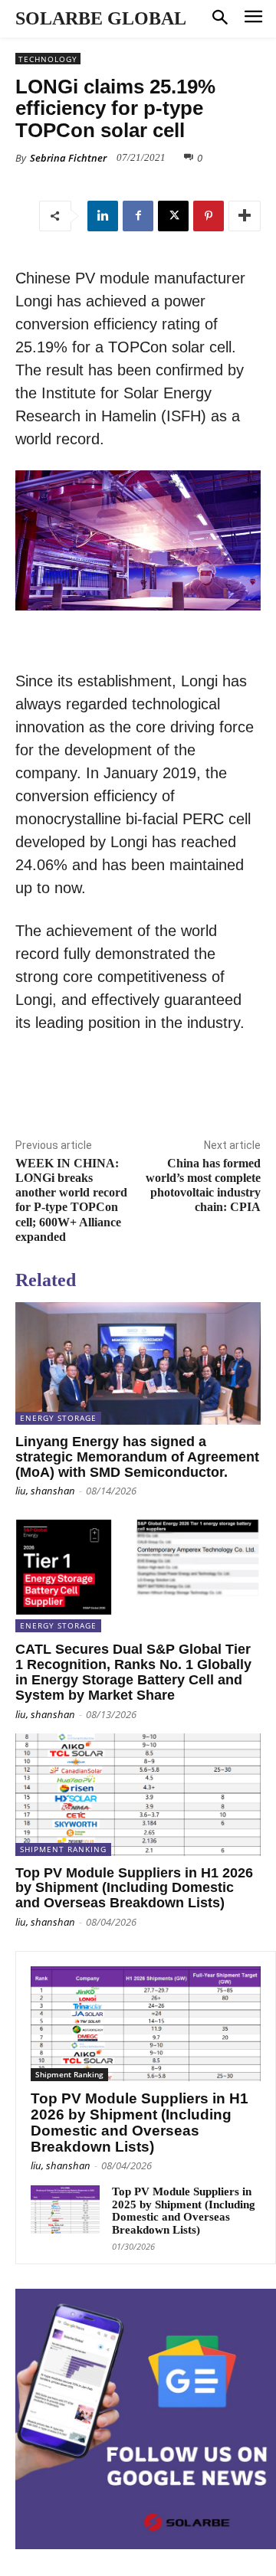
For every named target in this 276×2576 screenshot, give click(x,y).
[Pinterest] (209, 216)
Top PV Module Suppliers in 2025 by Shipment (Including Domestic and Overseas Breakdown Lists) (184, 2211)
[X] (173, 216)
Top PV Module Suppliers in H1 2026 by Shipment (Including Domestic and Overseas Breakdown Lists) (134, 1888)
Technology (48, 59)
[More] (245, 216)
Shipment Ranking (63, 1849)
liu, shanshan (45, 1491)
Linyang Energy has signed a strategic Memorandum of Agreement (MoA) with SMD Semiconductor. (137, 1457)
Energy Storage (58, 1418)
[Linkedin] (103, 216)
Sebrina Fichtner (68, 158)
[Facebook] (138, 216)
